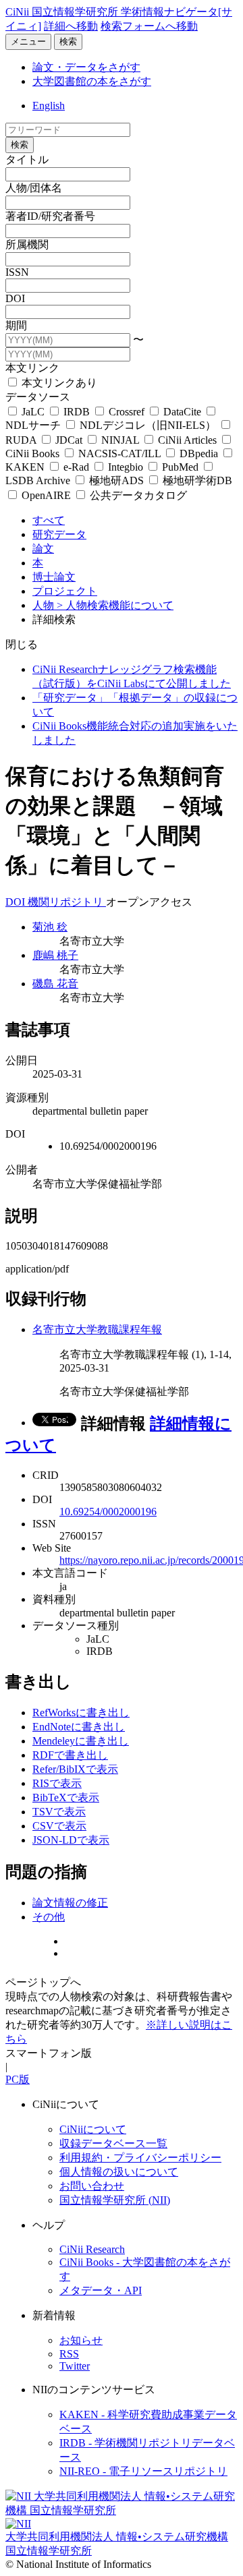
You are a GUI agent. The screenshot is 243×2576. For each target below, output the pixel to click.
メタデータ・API (101, 2290)
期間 (16, 325)
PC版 (18, 2079)
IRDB (77, 412)
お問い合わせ (92, 2186)
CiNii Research (92, 2249)
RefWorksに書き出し (81, 1713)
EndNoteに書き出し (79, 1727)
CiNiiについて (93, 2129)
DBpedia (199, 453)
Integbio (126, 467)
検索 (68, 41)
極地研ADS (116, 480)
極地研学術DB (196, 480)
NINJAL (120, 440)
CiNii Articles (187, 440)
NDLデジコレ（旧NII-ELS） (148, 425)
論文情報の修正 (70, 1903)
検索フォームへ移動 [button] (149, 26)
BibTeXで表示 (66, 1797)
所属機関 (27, 244)
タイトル (27, 159)
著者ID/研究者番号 (50, 216)
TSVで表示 (59, 1812)
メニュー (28, 41)
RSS (69, 2354)
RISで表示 (57, 1783)
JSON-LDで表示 (71, 1840)
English (49, 106)
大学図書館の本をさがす (92, 81)
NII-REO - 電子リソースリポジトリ (143, 2471)
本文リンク (32, 368)
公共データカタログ (137, 495)
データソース (38, 397)
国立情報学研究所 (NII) (115, 2200)
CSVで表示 (59, 1826)
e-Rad (76, 467)
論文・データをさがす (86, 67)
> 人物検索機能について (115, 605)
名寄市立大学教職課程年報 (97, 1329)
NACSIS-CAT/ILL (119, 453)
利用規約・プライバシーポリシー (140, 2158)
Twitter (75, 2366)
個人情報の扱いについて (119, 2172)
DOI (15, 298)
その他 (49, 1917)
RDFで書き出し (70, 1755)
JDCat (69, 440)
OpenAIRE (46, 495)
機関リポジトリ (67, 902)
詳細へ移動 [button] (71, 26)
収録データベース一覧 (113, 2143)
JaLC (33, 412)
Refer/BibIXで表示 (75, 1769)
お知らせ (81, 2340)
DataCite (182, 412)
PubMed (180, 467)
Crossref (127, 412)
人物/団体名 (34, 188)
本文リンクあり (58, 383)
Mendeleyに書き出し (81, 1741)
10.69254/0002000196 (108, 1512)
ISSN (17, 272)
